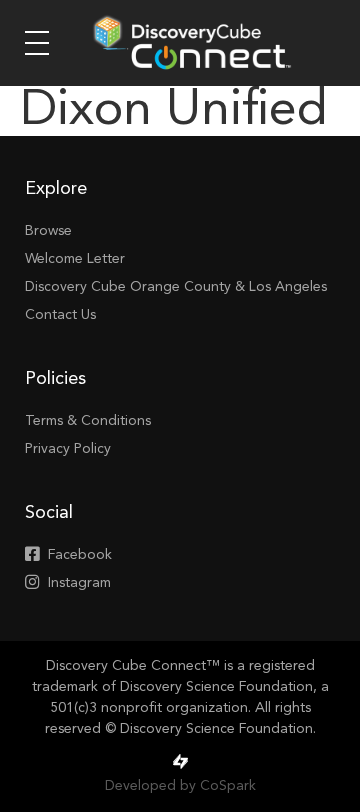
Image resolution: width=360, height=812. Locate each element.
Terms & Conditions (88, 421)
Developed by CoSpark (180, 786)
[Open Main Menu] (37, 43)
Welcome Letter (75, 259)
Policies (55, 379)
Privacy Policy (68, 449)
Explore (56, 189)
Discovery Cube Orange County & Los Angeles (176, 287)
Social (49, 513)
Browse (48, 231)
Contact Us (60, 315)
